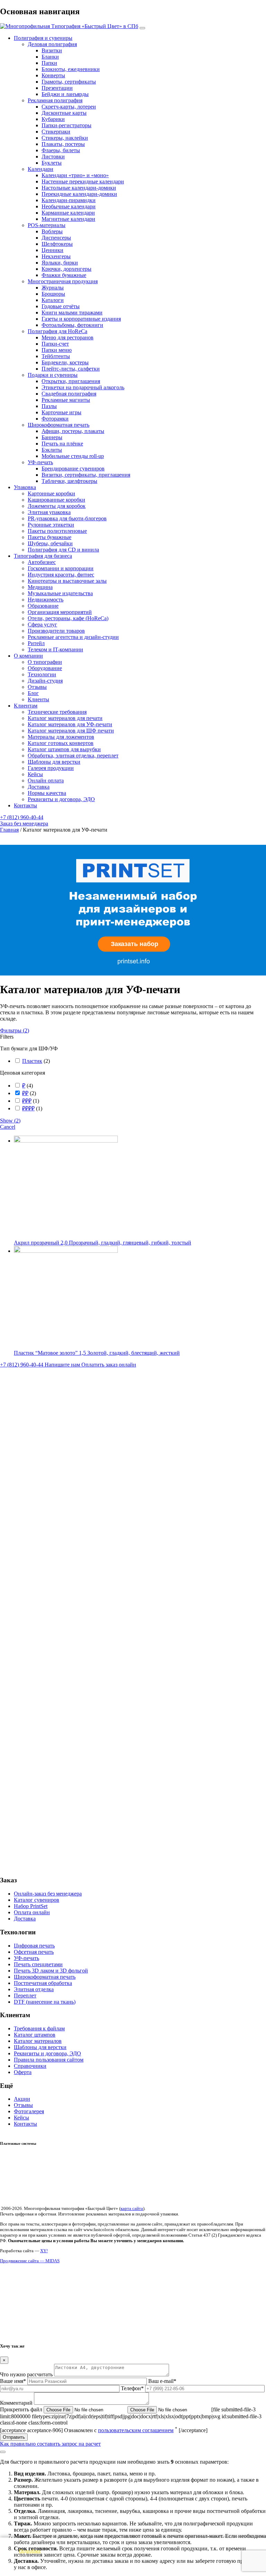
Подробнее (30, 2551)
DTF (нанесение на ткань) (45, 2002)
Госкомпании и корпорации (61, 568)
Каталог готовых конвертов (61, 743)
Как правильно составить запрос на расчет (50, 2444)
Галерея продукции (51, 768)
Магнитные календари (68, 219)
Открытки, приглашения (71, 381)
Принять (133, 2566)
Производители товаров (56, 631)
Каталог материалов (38, 2041)
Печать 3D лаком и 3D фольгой (51, 1971)
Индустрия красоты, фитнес (61, 575)
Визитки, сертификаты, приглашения (86, 475)
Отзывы (37, 687)
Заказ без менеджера (24, 823)
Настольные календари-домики (79, 188)
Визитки (52, 50)
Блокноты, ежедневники (71, 69)
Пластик (32, 1061)
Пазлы (49, 406)
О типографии (45, 662)
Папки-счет (55, 344)
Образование (43, 606)
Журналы (53, 288)
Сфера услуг (42, 625)
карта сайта (132, 2208)
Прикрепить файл (22, 2409)
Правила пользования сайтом (49, 2060)
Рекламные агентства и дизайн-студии (73, 637)
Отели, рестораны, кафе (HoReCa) (68, 618)
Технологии (42, 674)
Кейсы (35, 774)
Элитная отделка (34, 1989)
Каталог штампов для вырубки (64, 749)
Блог (33, 693)
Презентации (57, 88)
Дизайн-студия (45, 681)
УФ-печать (40, 462)
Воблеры (52, 231)
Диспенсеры (56, 238)
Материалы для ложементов (61, 737)
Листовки (53, 157)
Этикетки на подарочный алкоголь (83, 387)
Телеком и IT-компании (55, 649)
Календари (41, 169)
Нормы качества (47, 793)
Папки (49, 63)
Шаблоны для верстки (54, 762)
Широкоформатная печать (59, 425)
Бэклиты (52, 450)
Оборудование (45, 668)
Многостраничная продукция (63, 281)
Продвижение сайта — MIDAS (30, 2261)
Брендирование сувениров (73, 469)
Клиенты (38, 699)
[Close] (3, 2452)
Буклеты (52, 163)
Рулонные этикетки (51, 525)
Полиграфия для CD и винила (63, 550)
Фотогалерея (29, 2111)
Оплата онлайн (32, 1912)
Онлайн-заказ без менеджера (48, 1894)
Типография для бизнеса (43, 556)
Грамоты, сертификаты (69, 82)
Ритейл (36, 643)
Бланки (50, 57)
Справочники (30, 2066)
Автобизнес (42, 562)
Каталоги (53, 300)
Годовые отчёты (61, 306)
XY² (44, 2251)
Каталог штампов (35, 2035)
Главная (9, 830)
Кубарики (53, 119)
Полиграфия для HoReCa (57, 331)
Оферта (23, 2072)
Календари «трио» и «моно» (75, 175)
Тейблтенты (56, 356)
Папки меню (57, 350)
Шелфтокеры (57, 244)
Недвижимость (46, 600)
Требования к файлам (39, 2028)
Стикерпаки (56, 132)
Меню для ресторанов (68, 337)
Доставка (39, 787)
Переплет (25, 1996)
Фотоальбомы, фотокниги (72, 325)
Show (10, 1121)
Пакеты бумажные (50, 537)
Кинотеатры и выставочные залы (67, 581)
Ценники (52, 250)
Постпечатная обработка (43, 1983)
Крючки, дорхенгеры (66, 269)
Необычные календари (69, 206)
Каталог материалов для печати (65, 718)
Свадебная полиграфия (69, 394)
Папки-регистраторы (66, 125)
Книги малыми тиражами (72, 313)
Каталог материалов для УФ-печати (70, 724)
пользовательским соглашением (136, 2430)
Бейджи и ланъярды (65, 94)
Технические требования (57, 712)
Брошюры (53, 294)
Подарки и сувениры (53, 375)
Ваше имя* (14, 2381)
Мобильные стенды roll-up (73, 456)
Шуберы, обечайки (50, 543)
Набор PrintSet (31, 1906)
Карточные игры (61, 412)
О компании (28, 656)
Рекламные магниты (66, 400)
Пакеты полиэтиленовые (57, 531)
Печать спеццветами (38, 1964)
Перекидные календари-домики (79, 194)
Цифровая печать (34, 1946)
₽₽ (25, 1093)
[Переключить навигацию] (142, 28)
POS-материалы (47, 225)
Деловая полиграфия (52, 44)
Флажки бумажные (64, 275)
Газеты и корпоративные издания (81, 319)
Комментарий (17, 2403)
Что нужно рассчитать (27, 2374)
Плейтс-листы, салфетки (71, 369)
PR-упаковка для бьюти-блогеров (67, 518)
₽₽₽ (27, 1101)
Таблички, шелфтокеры (69, 481)
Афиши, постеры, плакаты (73, 431)
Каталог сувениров (37, 1900)
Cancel (8, 1127)
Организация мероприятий (60, 612)
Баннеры (52, 437)
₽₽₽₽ (28, 1108)
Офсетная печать (34, 1952)
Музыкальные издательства (60, 593)
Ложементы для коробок (57, 506)
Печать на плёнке (62, 444)
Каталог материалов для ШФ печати (71, 731)
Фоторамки (55, 419)
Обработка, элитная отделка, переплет (73, 756)
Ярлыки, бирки (60, 263)
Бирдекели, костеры (65, 362)
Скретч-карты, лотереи (69, 107)
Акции (22, 2099)
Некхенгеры (56, 256)
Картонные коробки (51, 493)
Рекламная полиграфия (55, 100)
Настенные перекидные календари (83, 181)
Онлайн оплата (46, 780)
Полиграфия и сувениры (43, 38)
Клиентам (26, 706)
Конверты (53, 75)
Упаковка (25, 487)
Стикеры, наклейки (65, 138)
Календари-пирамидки (69, 200)
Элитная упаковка (49, 512)
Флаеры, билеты (61, 150)
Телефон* (133, 2388)
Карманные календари (68, 213)
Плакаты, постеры (63, 144)
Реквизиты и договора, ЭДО (61, 799)
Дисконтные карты (64, 113)
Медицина (40, 587)
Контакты (25, 805)
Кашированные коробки (56, 500)
